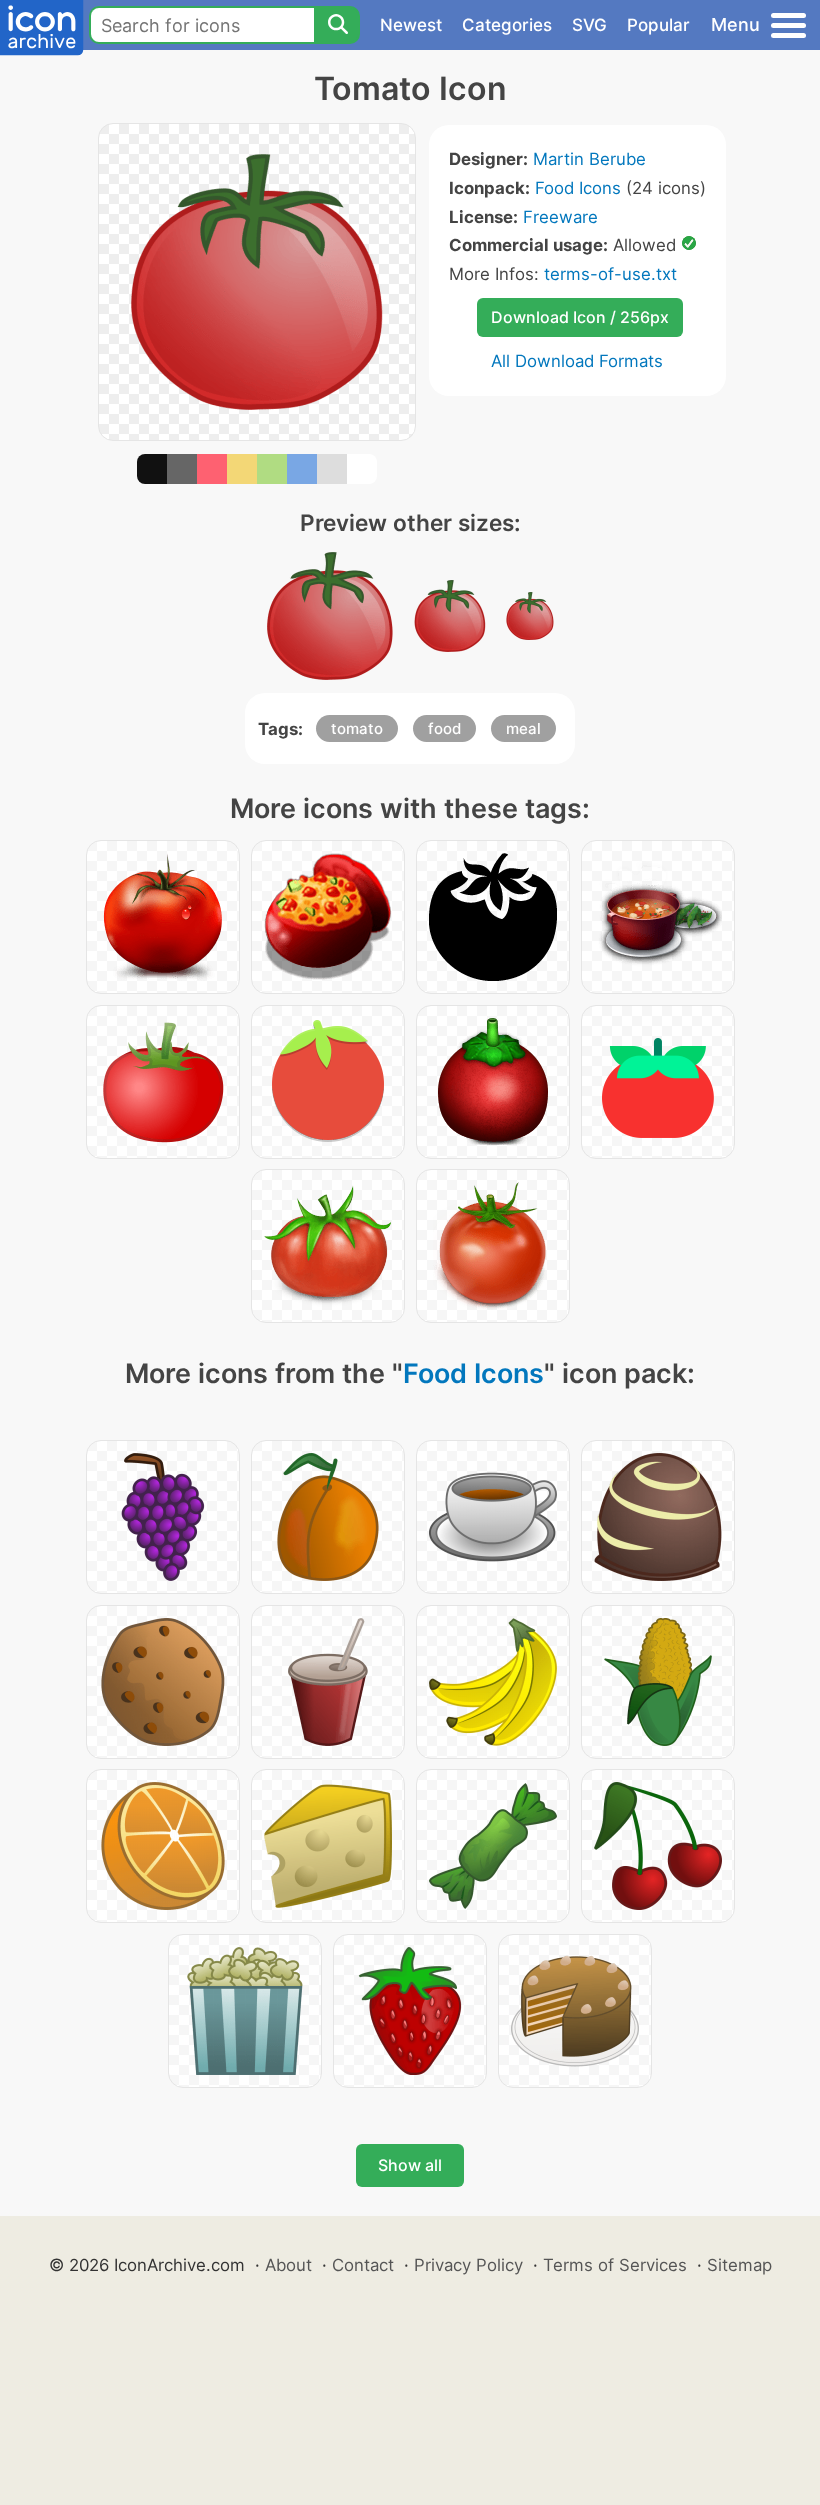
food (444, 728)
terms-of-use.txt (610, 274)
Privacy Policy (468, 2265)
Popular (658, 25)
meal (523, 728)
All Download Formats (577, 361)
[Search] (337, 25)
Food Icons (578, 188)
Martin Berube (589, 159)
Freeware (560, 217)
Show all (410, 2165)
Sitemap (739, 2265)
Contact (363, 2265)
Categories (507, 25)
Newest (411, 25)
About (288, 2265)
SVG (589, 25)
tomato (357, 728)
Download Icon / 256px (580, 317)
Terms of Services (615, 2265)
